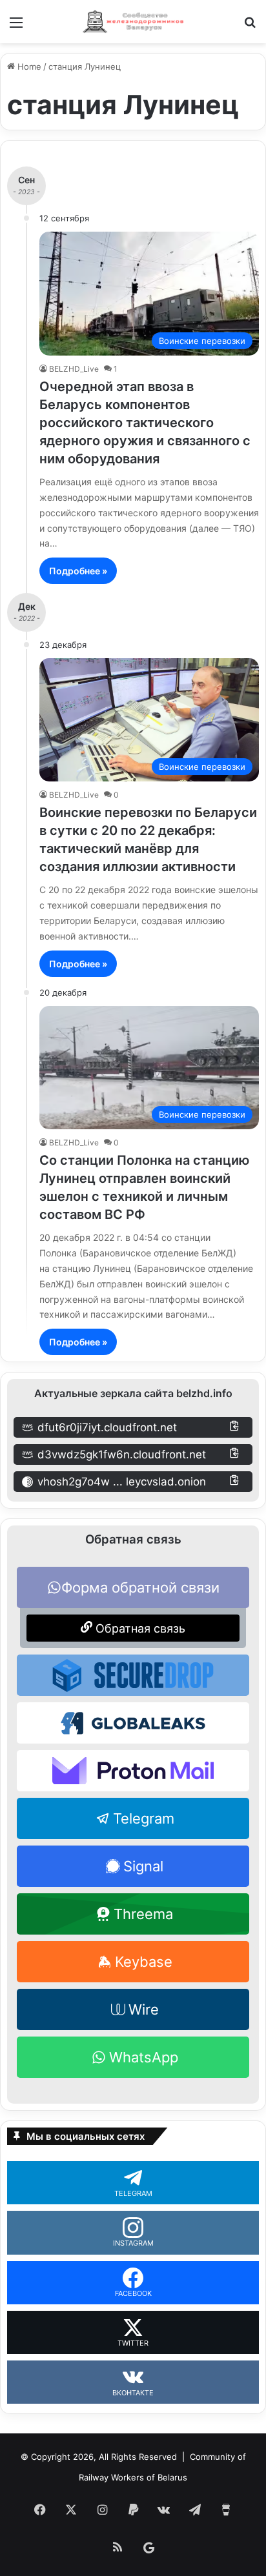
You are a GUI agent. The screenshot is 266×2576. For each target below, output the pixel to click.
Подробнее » (78, 571)
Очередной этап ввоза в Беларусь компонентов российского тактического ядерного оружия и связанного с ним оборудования (145, 423)
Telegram (144, 1818)
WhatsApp (144, 2057)
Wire (144, 2009)
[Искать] (250, 27)
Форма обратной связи (140, 1587)
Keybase (144, 1962)
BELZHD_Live (74, 369)
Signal (143, 1866)
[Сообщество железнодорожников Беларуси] (133, 22)
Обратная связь (139, 1628)
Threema (143, 1914)
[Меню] (16, 27)
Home (28, 66)
